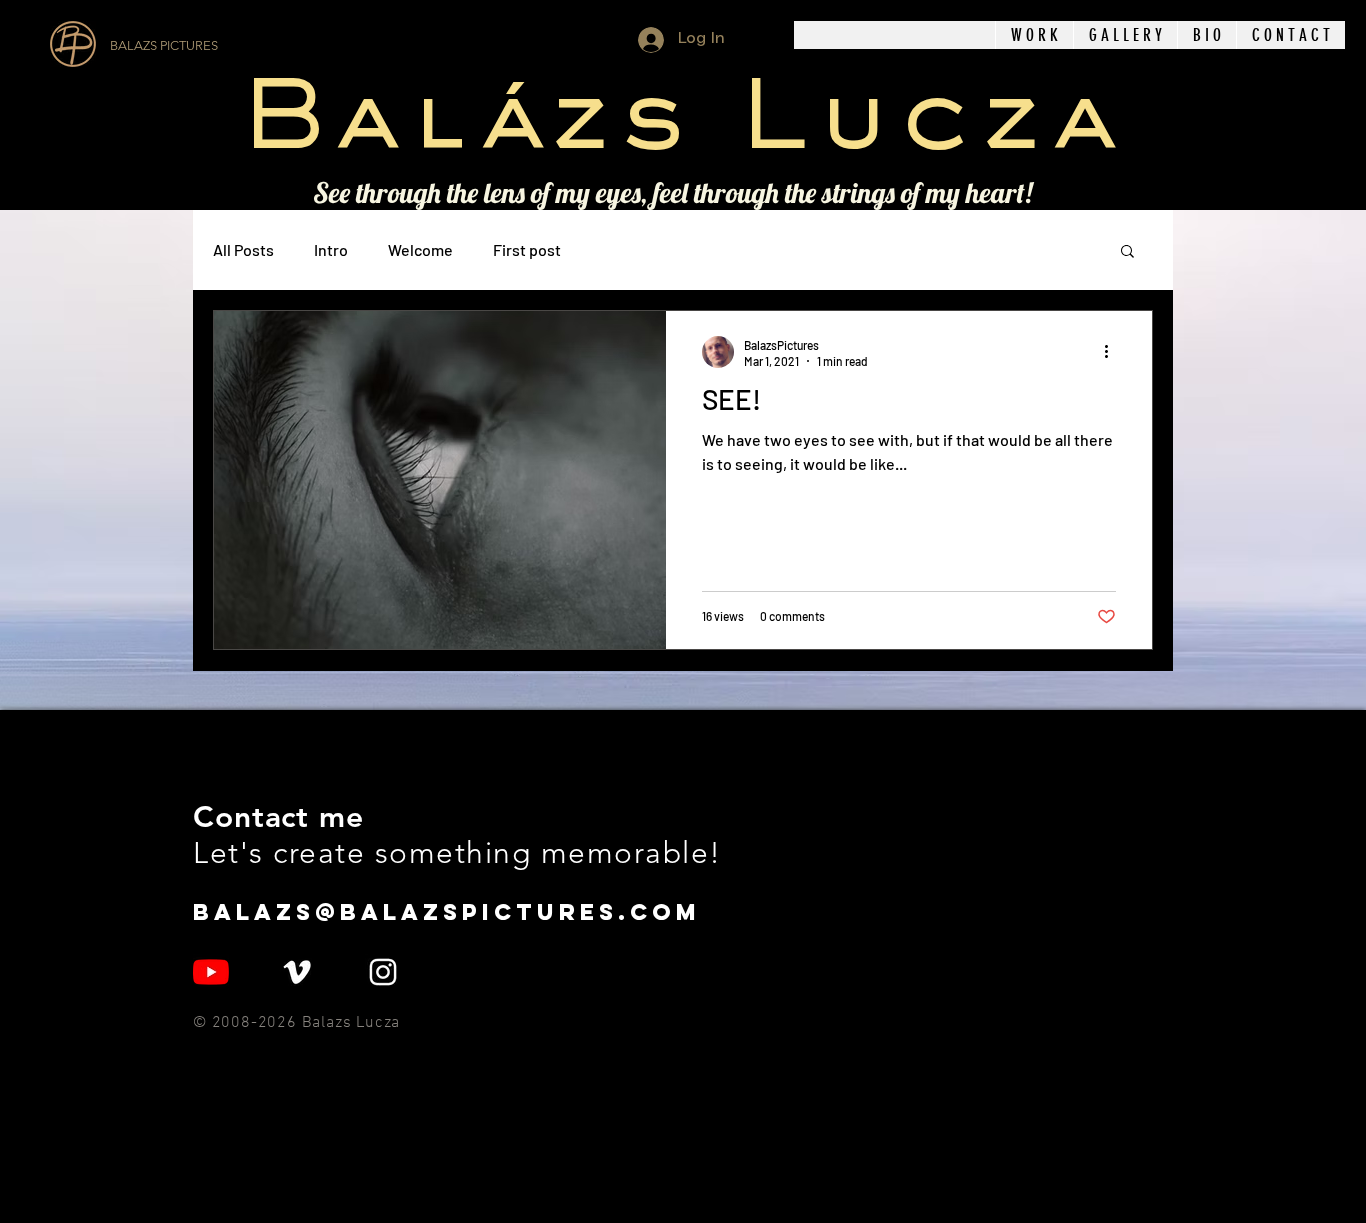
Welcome (420, 249)
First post (527, 249)
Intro (331, 249)
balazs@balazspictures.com (447, 912)
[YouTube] (211, 972)
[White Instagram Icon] (383, 972)
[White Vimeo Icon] (297, 972)
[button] (1034, 35)
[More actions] (1113, 352)
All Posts (243, 249)
